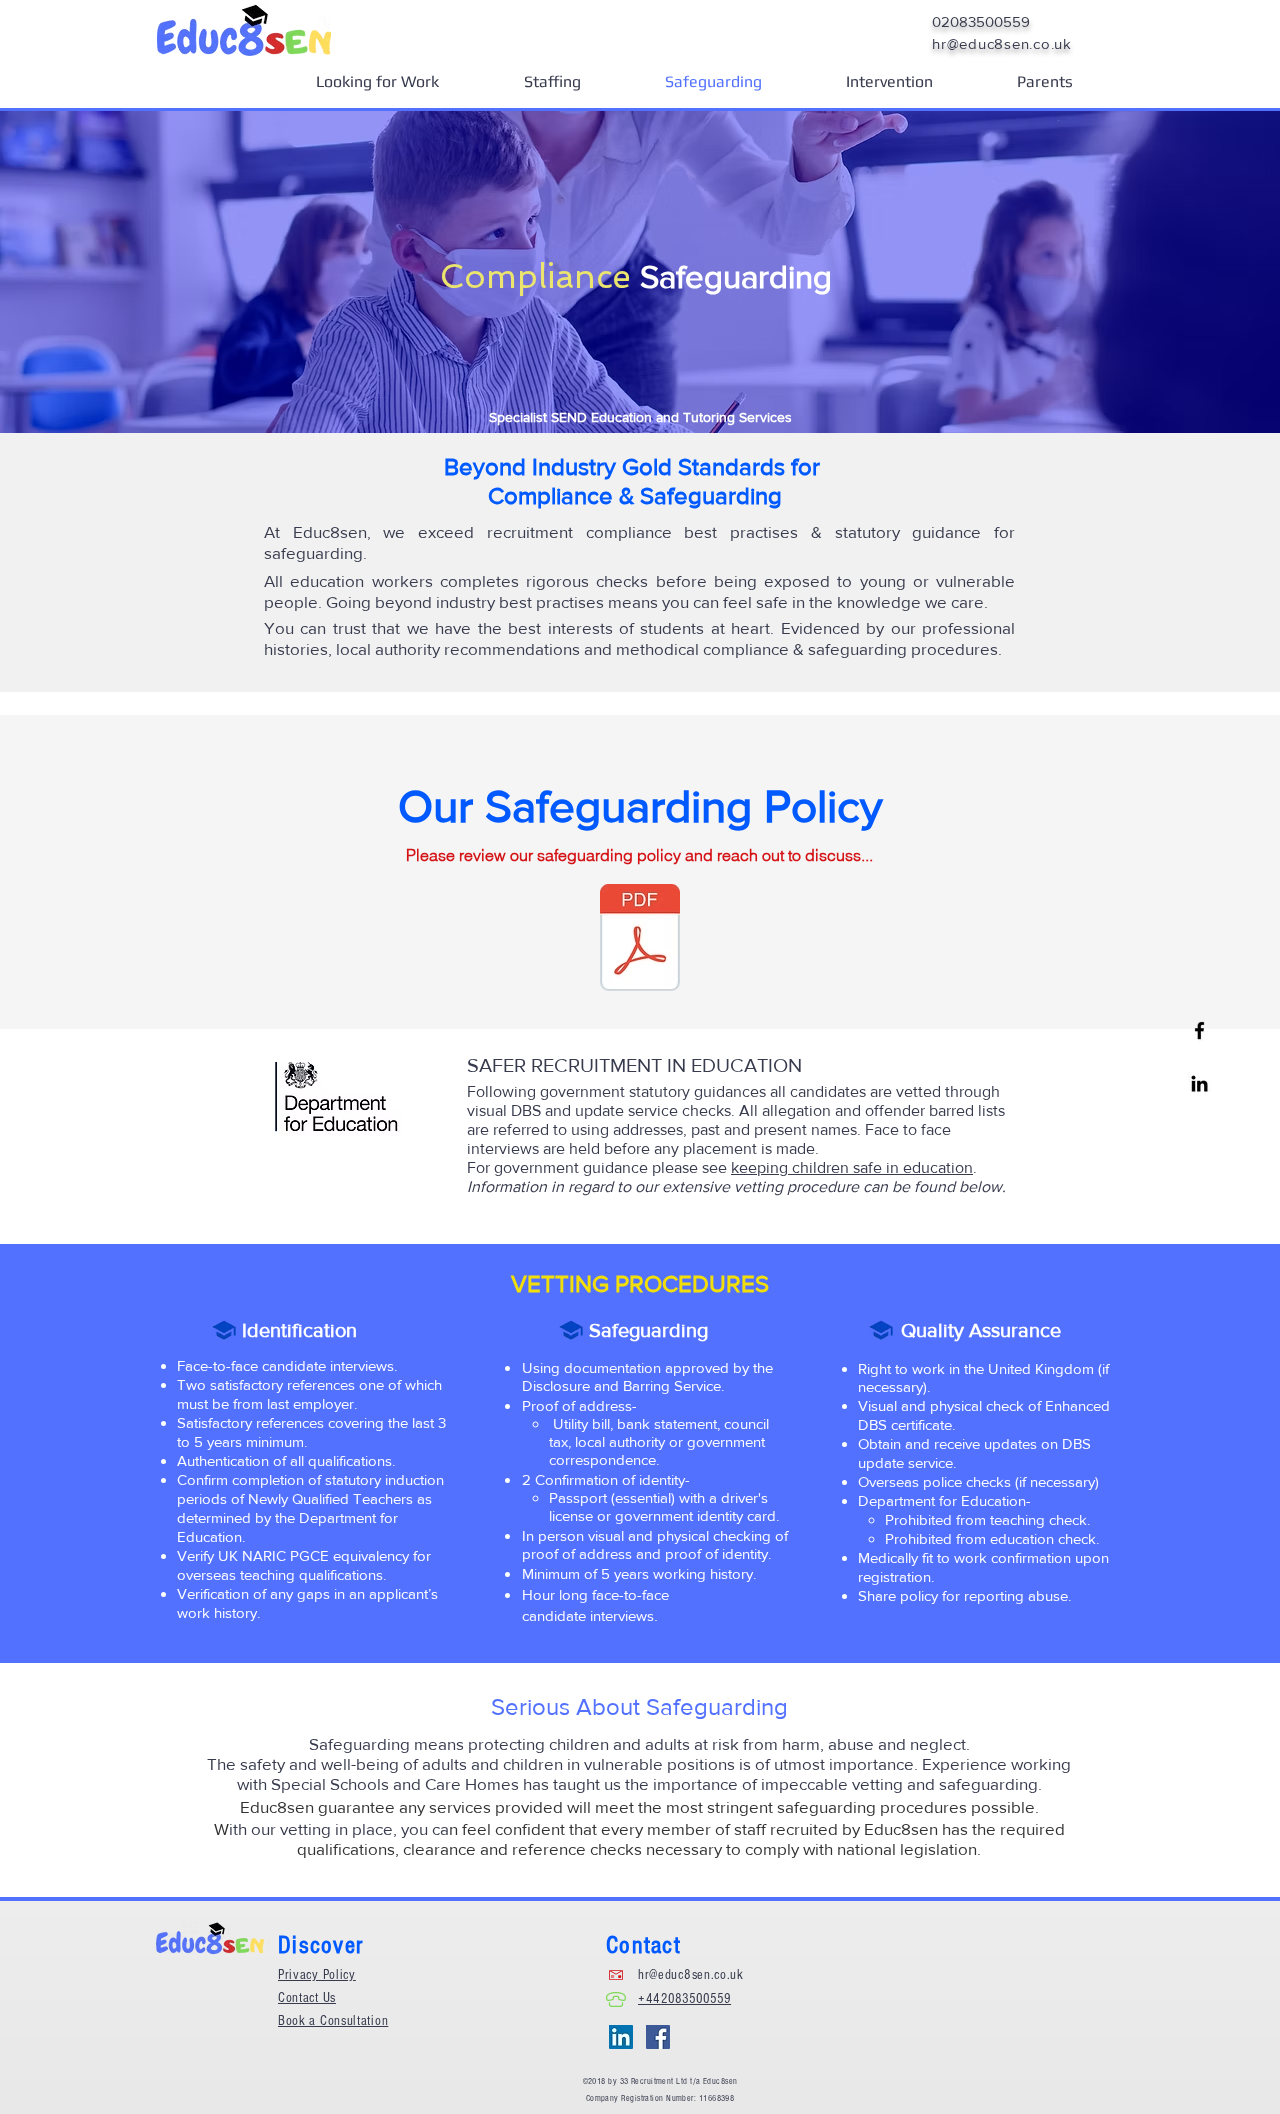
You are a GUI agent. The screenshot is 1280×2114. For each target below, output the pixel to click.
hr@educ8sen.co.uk (691, 1975)
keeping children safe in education (852, 1167)
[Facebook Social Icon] (658, 2037)
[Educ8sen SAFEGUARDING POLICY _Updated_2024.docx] (640, 940)
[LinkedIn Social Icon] (621, 2037)
